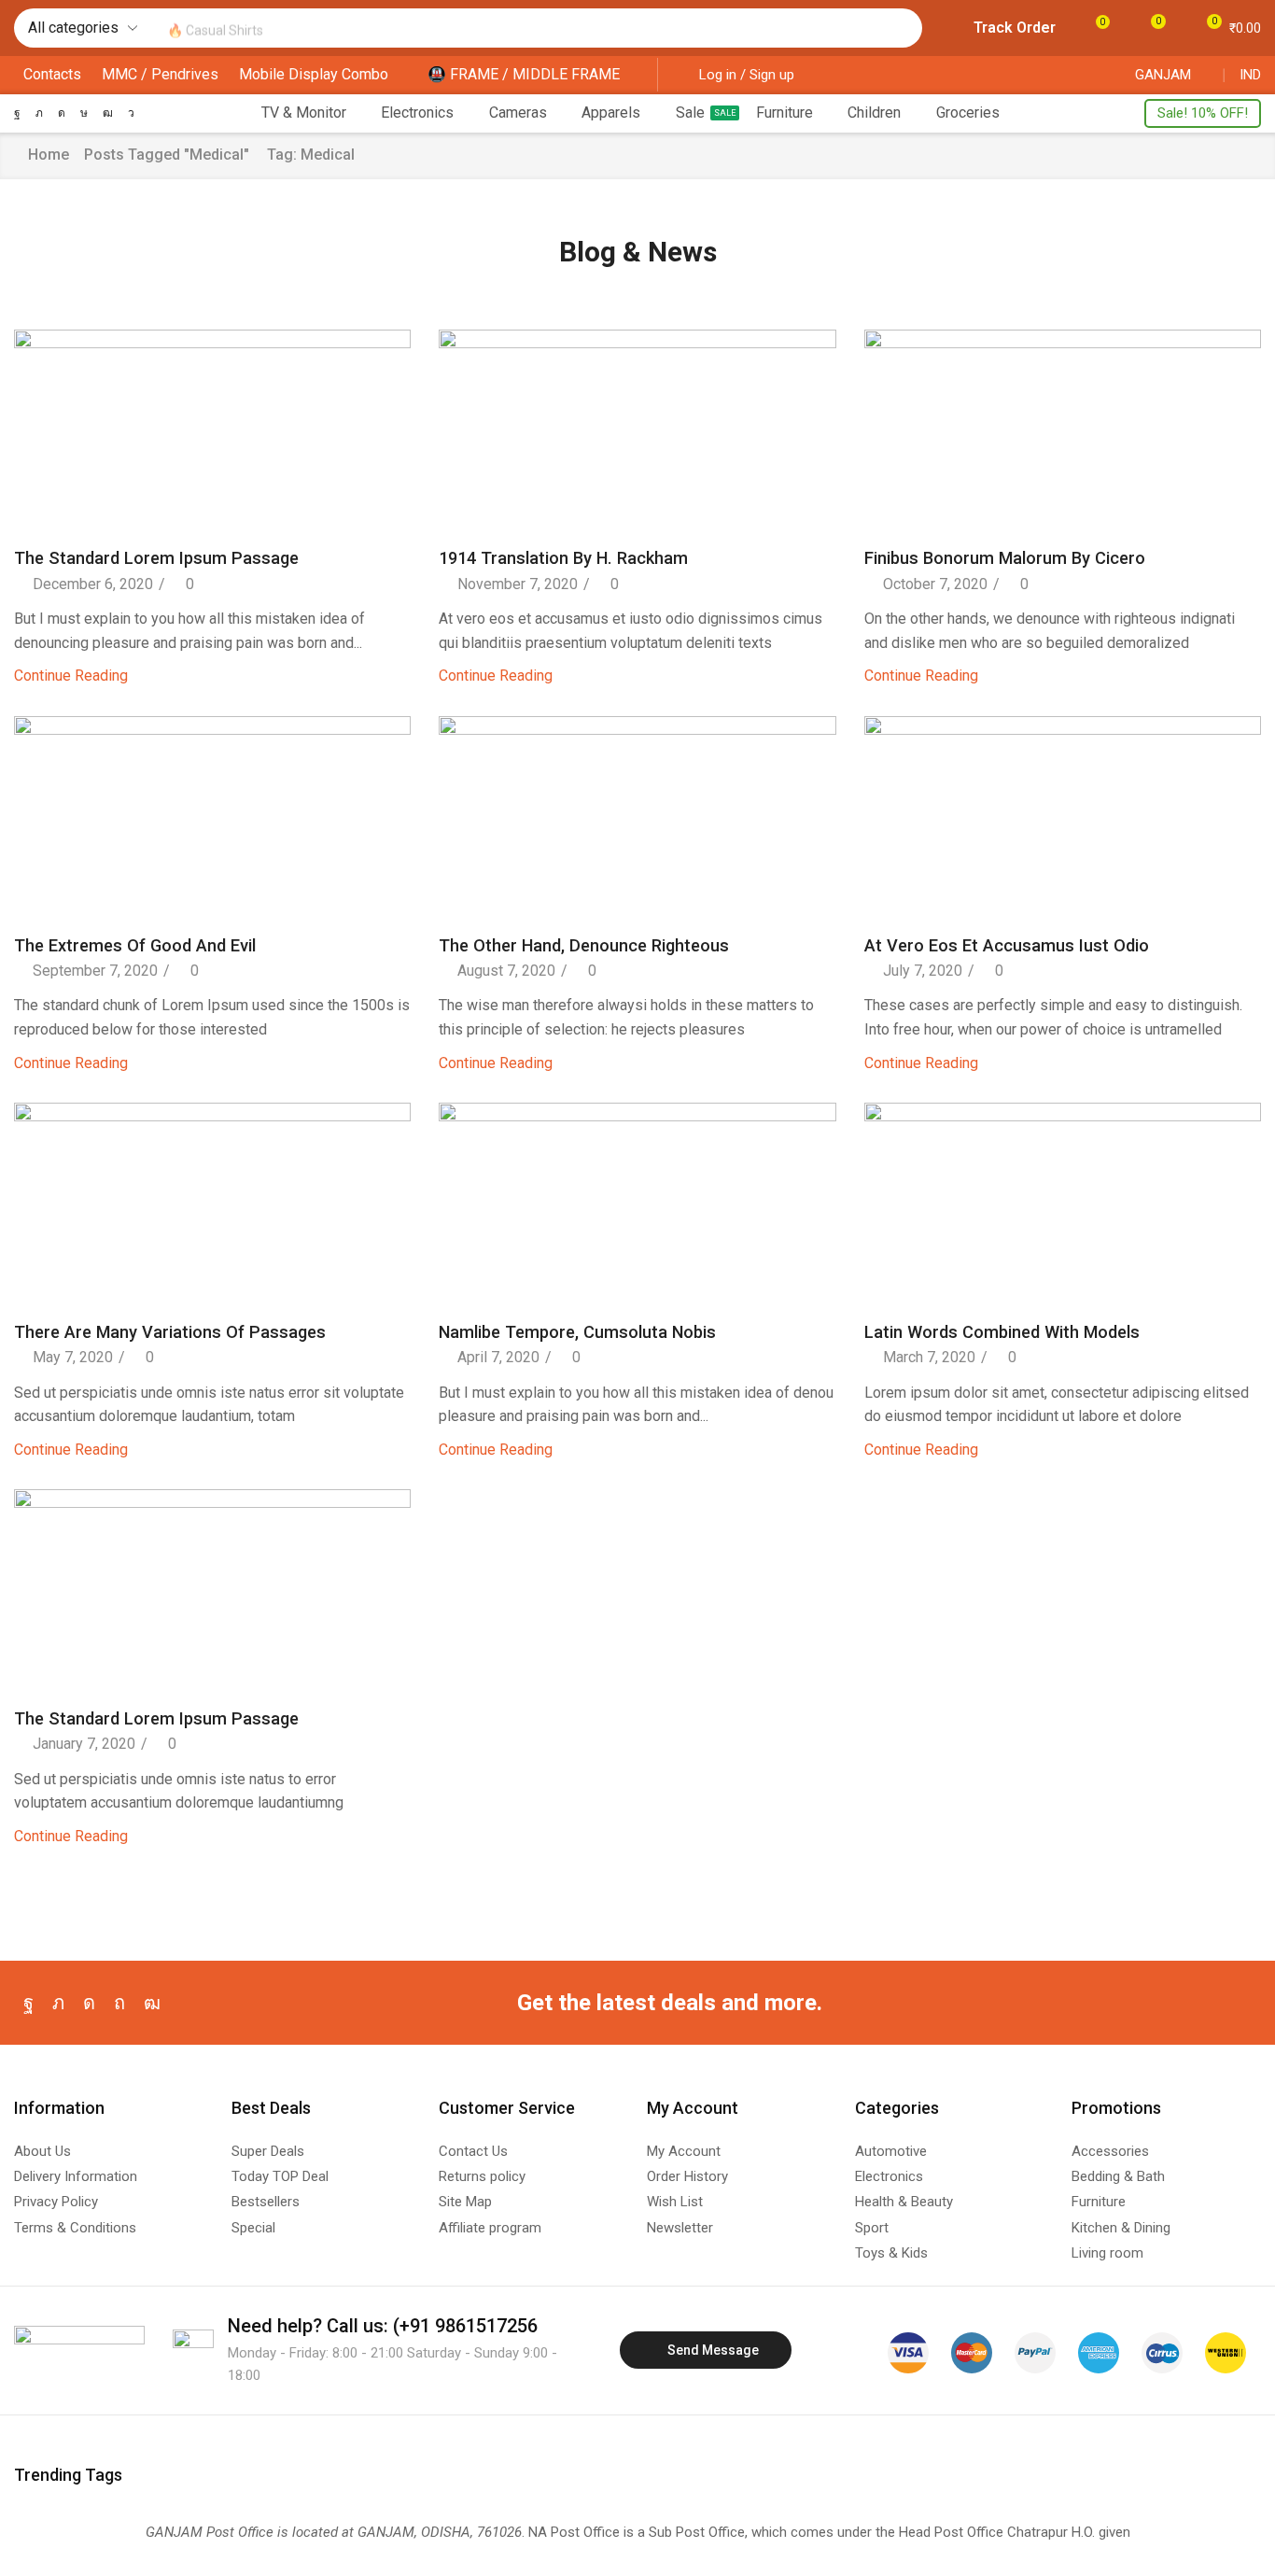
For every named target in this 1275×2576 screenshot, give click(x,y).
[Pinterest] (119, 2003)
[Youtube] (108, 113)
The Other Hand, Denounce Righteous (584, 945)
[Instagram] (62, 113)
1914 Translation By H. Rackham (563, 558)
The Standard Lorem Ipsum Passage (156, 558)
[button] (1003, 28)
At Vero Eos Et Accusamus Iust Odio (1007, 945)
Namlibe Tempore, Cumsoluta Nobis (577, 1332)
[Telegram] (131, 113)
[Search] (904, 28)
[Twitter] (39, 113)
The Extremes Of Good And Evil (135, 945)
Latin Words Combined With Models (1002, 1332)
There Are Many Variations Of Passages (170, 1332)
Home (49, 155)
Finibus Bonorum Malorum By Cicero (1005, 558)
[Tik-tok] (84, 113)
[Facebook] (17, 113)
